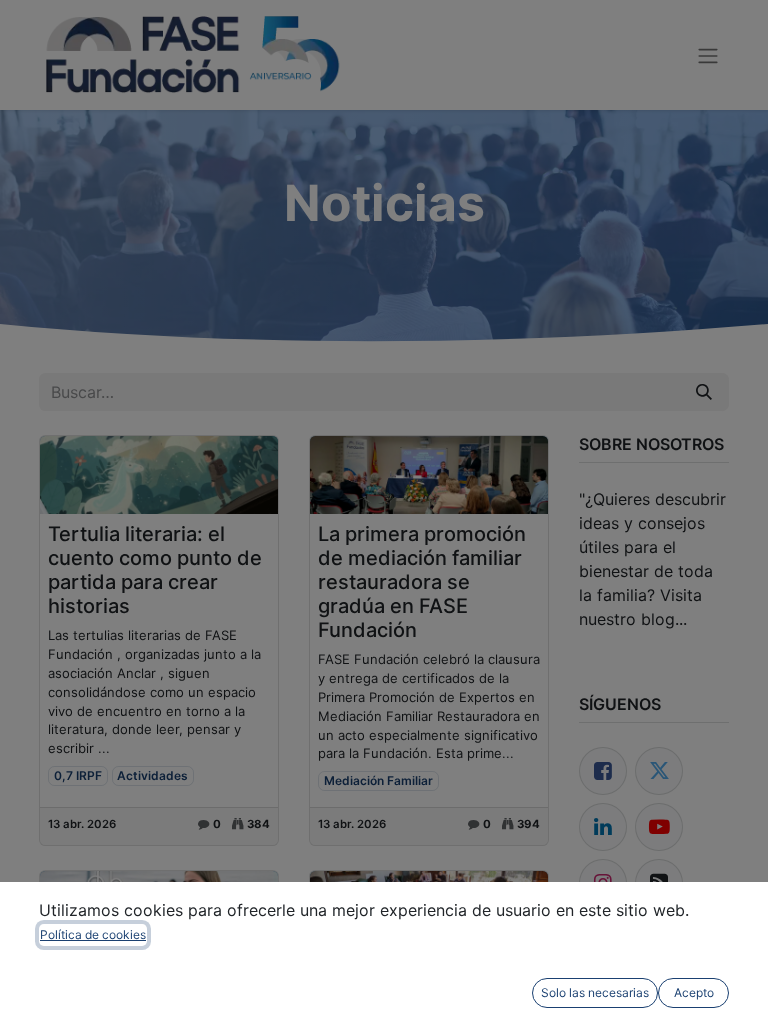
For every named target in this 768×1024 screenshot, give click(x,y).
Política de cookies (93, 934)
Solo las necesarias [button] (595, 992)
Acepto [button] (694, 992)
